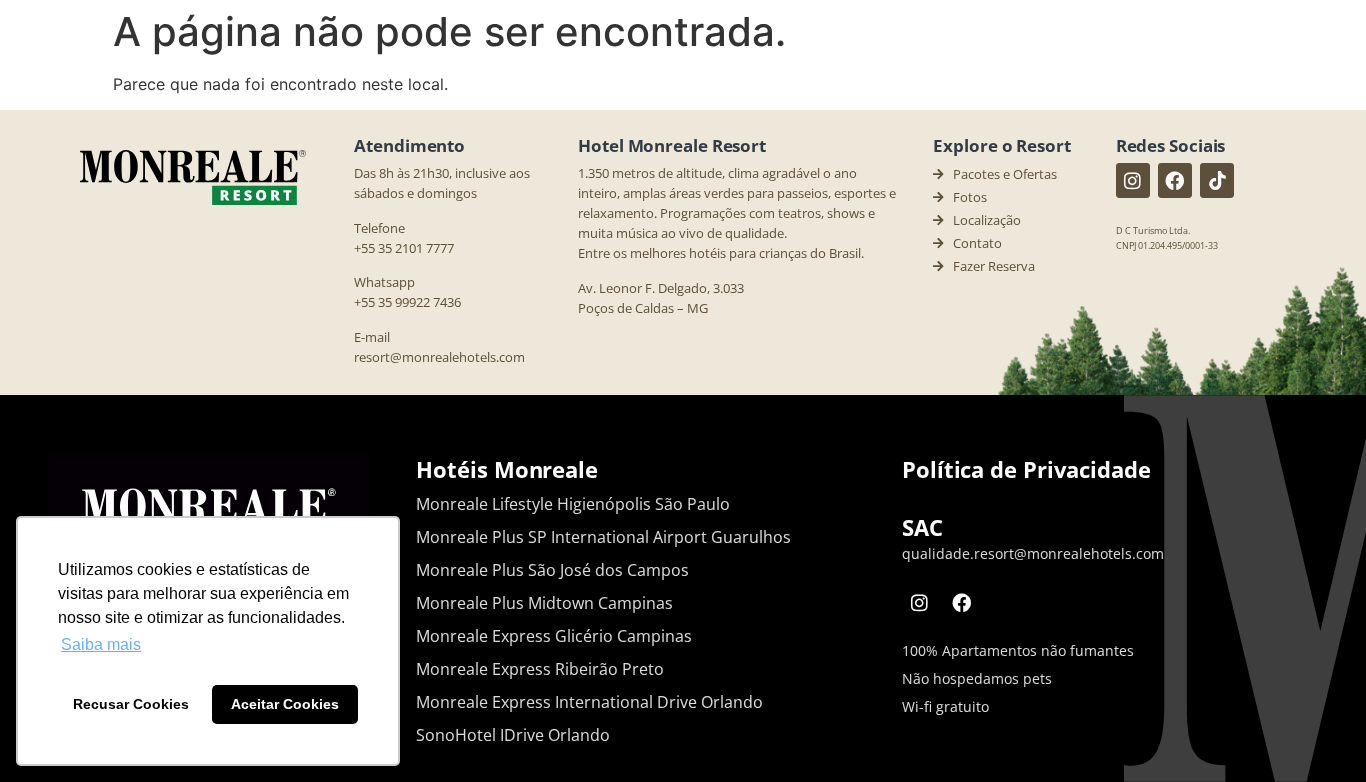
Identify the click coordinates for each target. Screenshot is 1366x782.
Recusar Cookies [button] (131, 704)
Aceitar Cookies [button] (285, 704)
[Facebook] (1175, 180)
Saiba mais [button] (101, 644)
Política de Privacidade (1026, 469)
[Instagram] (1133, 180)
